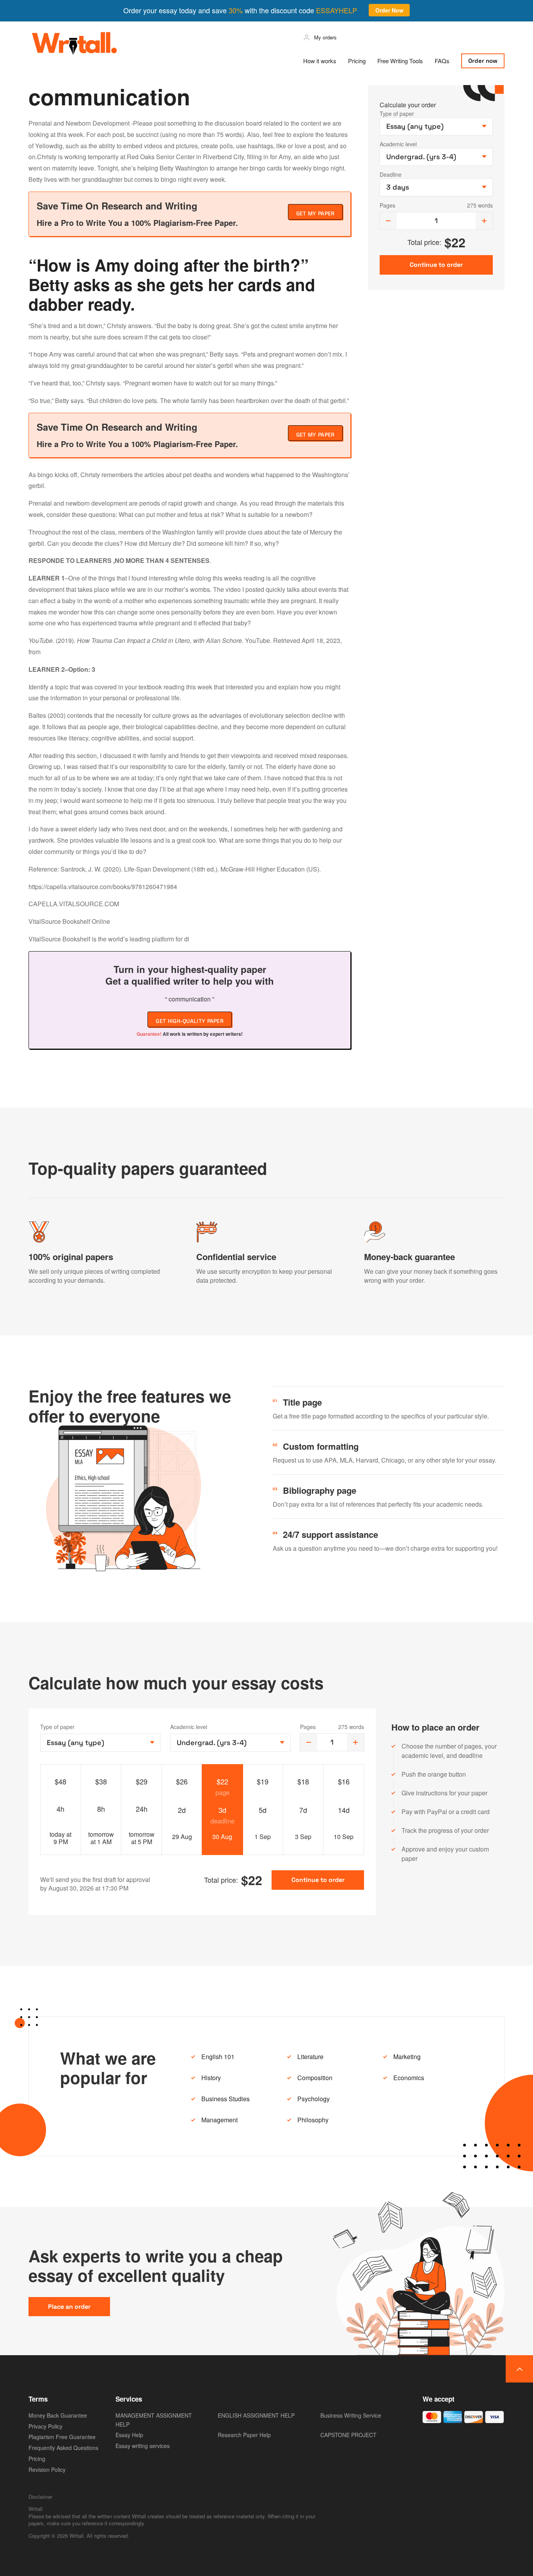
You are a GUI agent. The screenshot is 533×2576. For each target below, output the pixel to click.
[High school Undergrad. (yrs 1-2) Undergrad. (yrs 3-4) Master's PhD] (230, 1743)
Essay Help (129, 2435)
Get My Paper (315, 213)
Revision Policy (47, 2469)
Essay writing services (143, 2446)
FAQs (442, 61)
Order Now (389, 10)
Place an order (69, 2307)
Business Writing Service (351, 2415)
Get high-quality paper (190, 1021)
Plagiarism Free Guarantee (62, 2437)
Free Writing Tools (400, 61)
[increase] (484, 221)
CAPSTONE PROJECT (348, 2435)
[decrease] (388, 221)
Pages (387, 205)
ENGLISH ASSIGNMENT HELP (256, 2415)
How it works (320, 61)
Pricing (357, 61)
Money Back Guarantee (58, 2415)
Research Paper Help (244, 2435)
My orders (325, 37)
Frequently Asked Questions (63, 2448)
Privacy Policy (45, 2426)
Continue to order (318, 1880)
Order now (483, 61)
